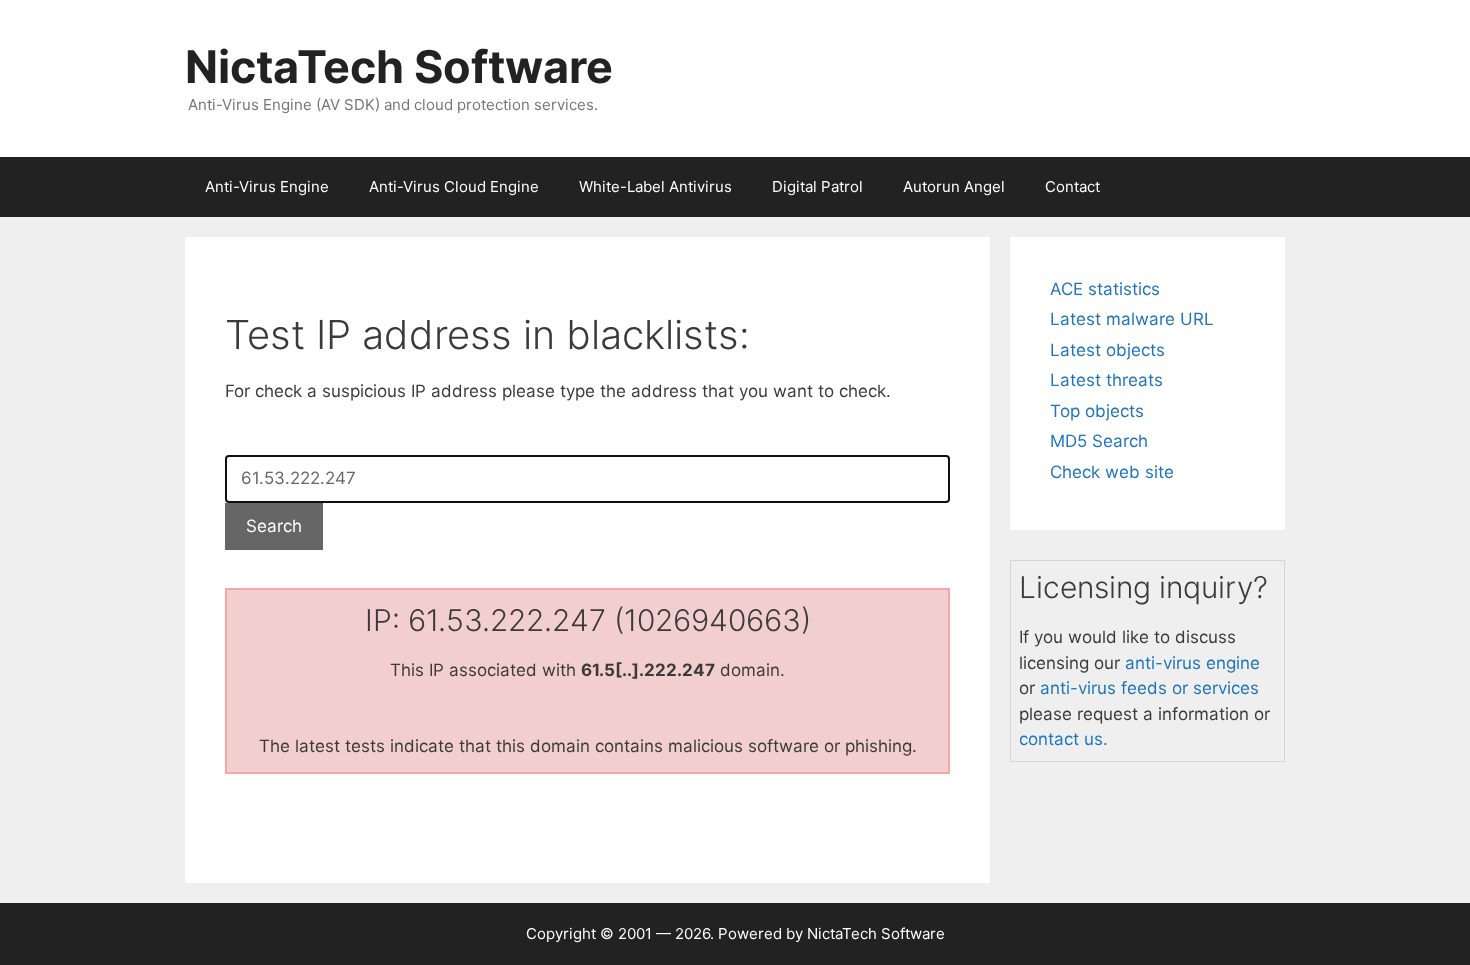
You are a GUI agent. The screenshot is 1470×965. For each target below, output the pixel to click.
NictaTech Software (399, 66)
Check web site (1112, 472)
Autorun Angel (954, 186)
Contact (1072, 186)
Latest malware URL (1132, 319)
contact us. (1063, 739)
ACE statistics (1105, 289)
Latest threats (1106, 380)
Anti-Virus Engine (267, 186)
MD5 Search (1099, 441)
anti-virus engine (1192, 663)
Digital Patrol (817, 186)
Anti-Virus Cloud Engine (454, 186)
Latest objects (1107, 350)
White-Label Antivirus (655, 186)
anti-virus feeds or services (1149, 688)
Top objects (1097, 411)
